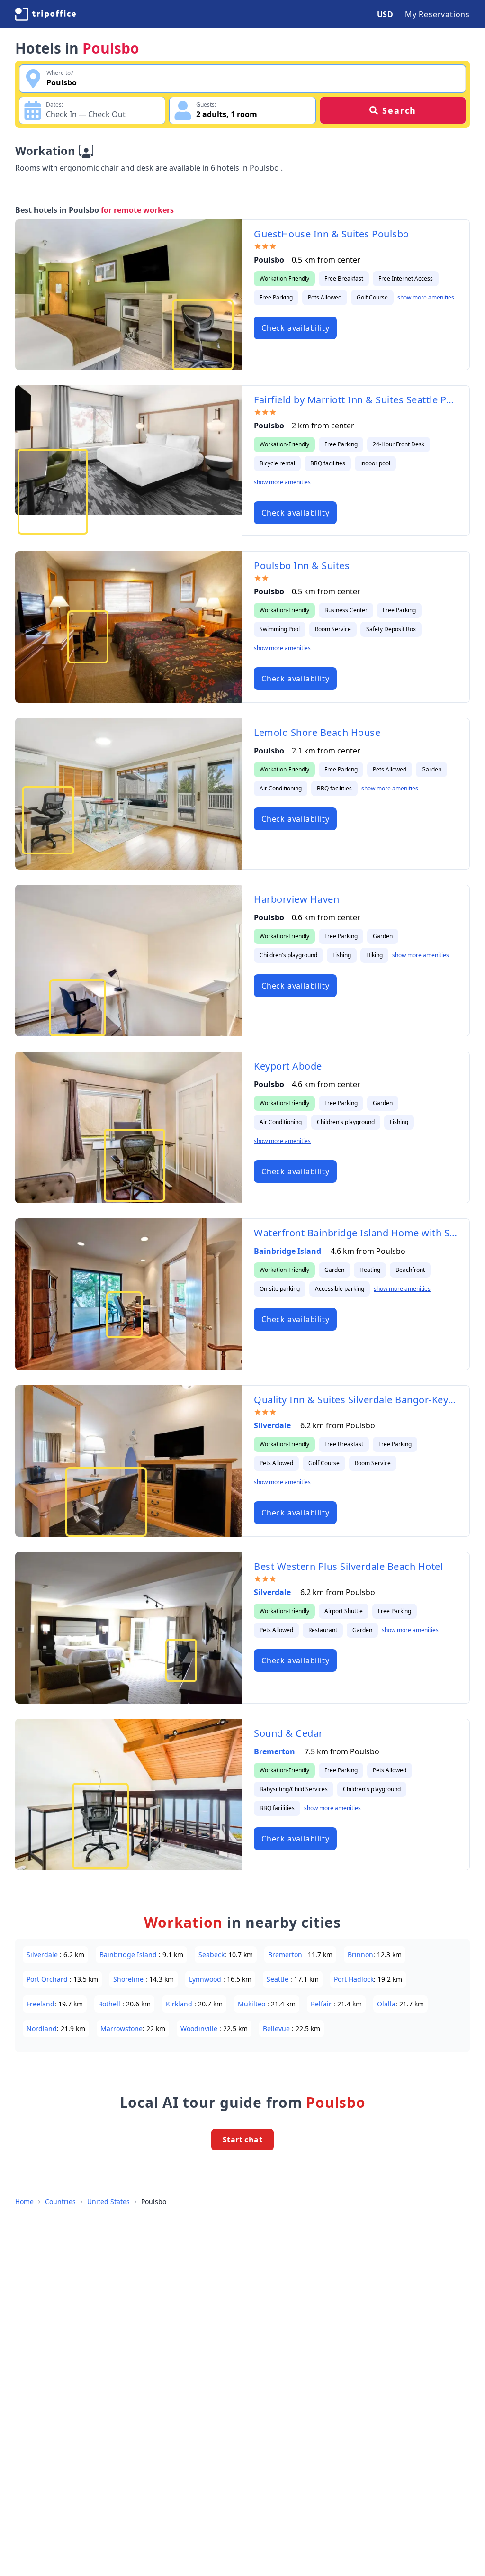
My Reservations (437, 14)
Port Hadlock (354, 1979)
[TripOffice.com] (45, 14)
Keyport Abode (288, 1066)
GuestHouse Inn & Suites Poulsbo (332, 234)
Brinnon (360, 1955)
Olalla (386, 2004)
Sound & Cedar (288, 1733)
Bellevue (277, 2028)
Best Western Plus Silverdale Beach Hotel (348, 1566)
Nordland (42, 2028)
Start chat (242, 2140)
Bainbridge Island (288, 1251)
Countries (60, 2201)
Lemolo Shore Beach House (317, 732)
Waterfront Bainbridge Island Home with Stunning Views (356, 1233)
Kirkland (180, 2004)
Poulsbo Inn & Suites (302, 566)
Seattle (278, 1979)
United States (108, 2201)
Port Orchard (48, 1979)
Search (399, 110)
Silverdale (273, 1425)
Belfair (322, 2004)
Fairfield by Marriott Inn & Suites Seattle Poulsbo (356, 400)
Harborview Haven (296, 899)
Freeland (40, 2004)
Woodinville (200, 2028)
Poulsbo (154, 2201)
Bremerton (275, 1751)
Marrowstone (121, 2028)
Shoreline (129, 1979)
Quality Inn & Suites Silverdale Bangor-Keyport (356, 1400)
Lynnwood (206, 1979)
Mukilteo (252, 2004)
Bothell (110, 2004)
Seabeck (211, 1955)
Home (24, 2201)
